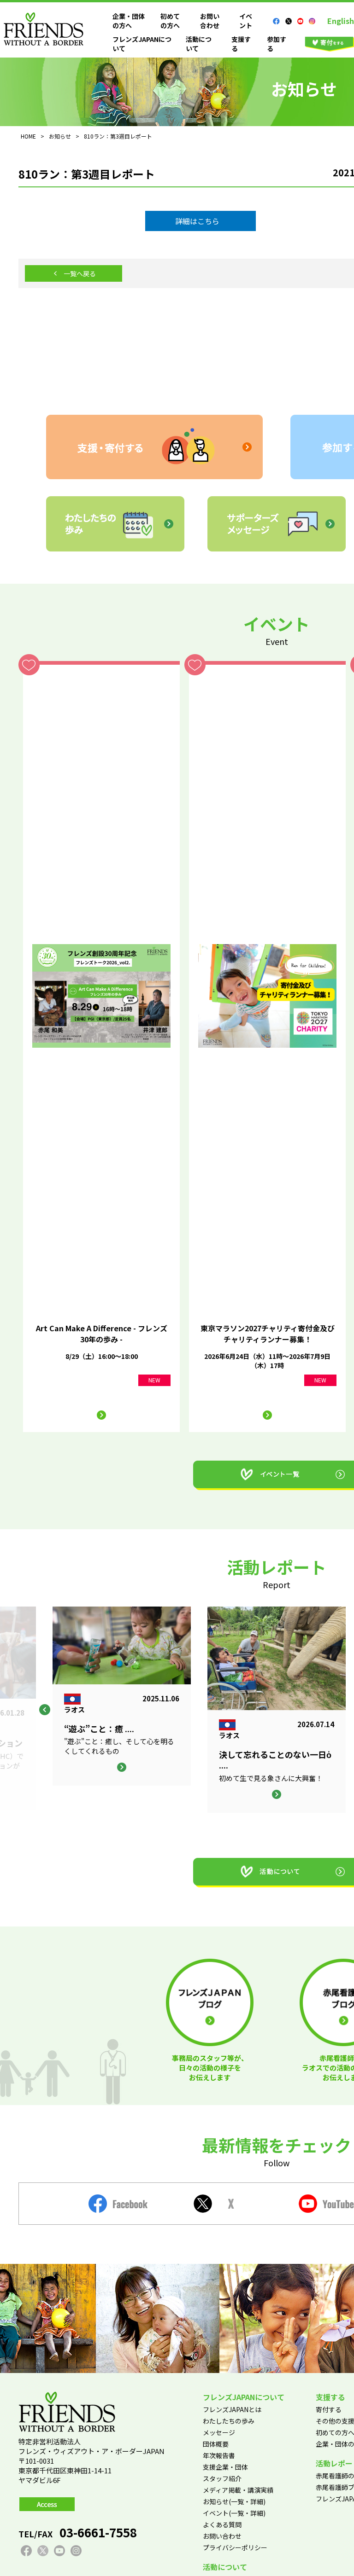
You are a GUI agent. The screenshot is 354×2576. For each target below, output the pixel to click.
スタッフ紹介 (222, 2478)
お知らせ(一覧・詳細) (234, 2501)
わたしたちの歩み (229, 2421)
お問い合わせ (210, 21)
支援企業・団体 (225, 2467)
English (341, 21)
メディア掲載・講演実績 (238, 2490)
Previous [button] (45, 1710)
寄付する (329, 2409)
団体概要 (216, 2444)
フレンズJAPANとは (232, 2409)
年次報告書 (219, 2455)
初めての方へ (170, 21)
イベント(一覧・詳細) (234, 2513)
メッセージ (219, 2432)
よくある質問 (222, 2524)
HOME (28, 136)
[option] (277, 1710)
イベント (246, 21)
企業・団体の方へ (129, 21)
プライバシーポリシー (235, 2547)
